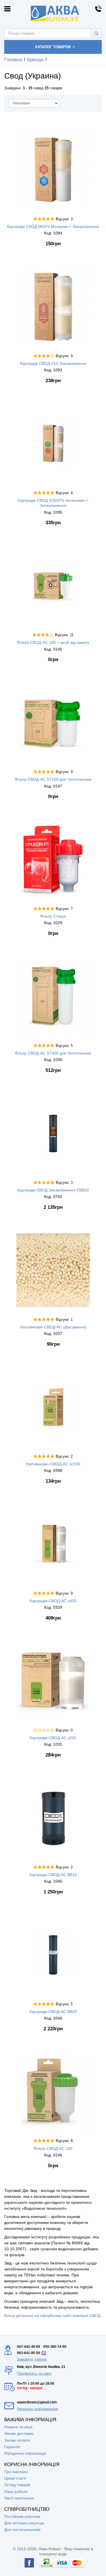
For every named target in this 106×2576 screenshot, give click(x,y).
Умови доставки (19, 2433)
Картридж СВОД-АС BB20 (53, 2012)
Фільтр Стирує (53, 916)
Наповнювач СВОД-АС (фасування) (53, 1327)
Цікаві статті (15, 2478)
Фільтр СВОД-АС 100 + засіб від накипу (53, 642)
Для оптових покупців (24, 2523)
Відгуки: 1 (64, 1320)
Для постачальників (22, 2530)
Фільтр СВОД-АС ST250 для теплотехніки (53, 779)
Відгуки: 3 (64, 219)
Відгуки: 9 (64, 356)
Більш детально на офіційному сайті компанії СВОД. (53, 2315)
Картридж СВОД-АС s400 (53, 1601)
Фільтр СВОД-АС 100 (53, 2149)
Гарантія (12, 2447)
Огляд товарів (17, 2485)
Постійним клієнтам (22, 2516)
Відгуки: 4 (64, 493)
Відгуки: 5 (64, 1046)
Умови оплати (17, 2440)
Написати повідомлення (37, 2409)
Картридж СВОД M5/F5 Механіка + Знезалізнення (53, 227)
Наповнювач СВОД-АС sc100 (53, 1464)
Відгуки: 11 (64, 635)
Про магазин (16, 2472)
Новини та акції (18, 2427)
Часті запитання (19, 2498)
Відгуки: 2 (64, 1457)
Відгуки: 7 (64, 909)
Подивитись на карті (34, 2373)
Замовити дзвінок (32, 2359)
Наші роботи (16, 2492)
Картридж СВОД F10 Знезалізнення (53, 363)
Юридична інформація (25, 2453)
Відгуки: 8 (64, 2141)
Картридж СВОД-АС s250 (53, 1738)
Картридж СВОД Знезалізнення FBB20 (53, 1190)
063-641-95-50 (29, 2353)
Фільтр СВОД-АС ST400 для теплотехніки (53, 1053)
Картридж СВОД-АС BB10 (53, 1875)
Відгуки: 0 (64, 1730)
